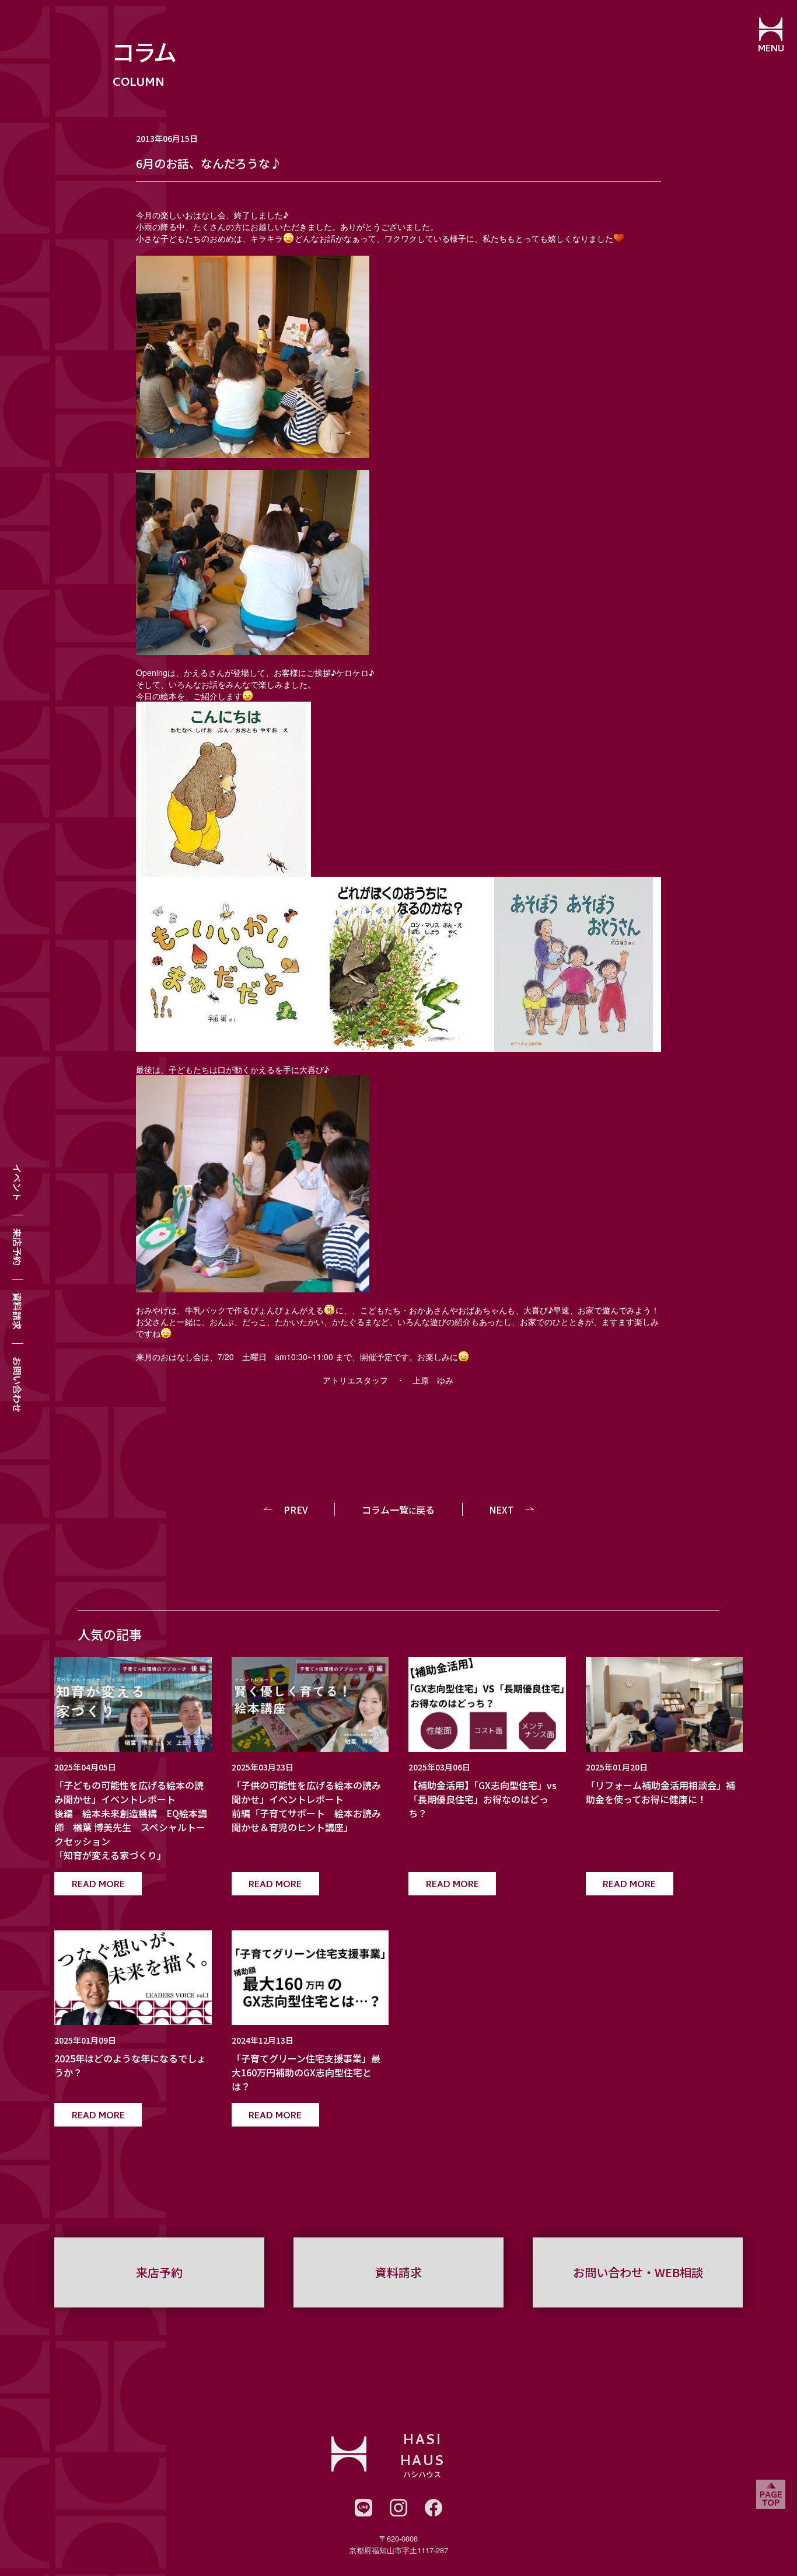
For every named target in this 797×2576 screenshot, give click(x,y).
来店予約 (18, 1247)
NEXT (501, 1510)
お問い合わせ (18, 1385)
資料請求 (18, 1311)
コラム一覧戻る (398, 1510)
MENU (771, 50)
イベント (18, 1183)
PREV (296, 1510)
